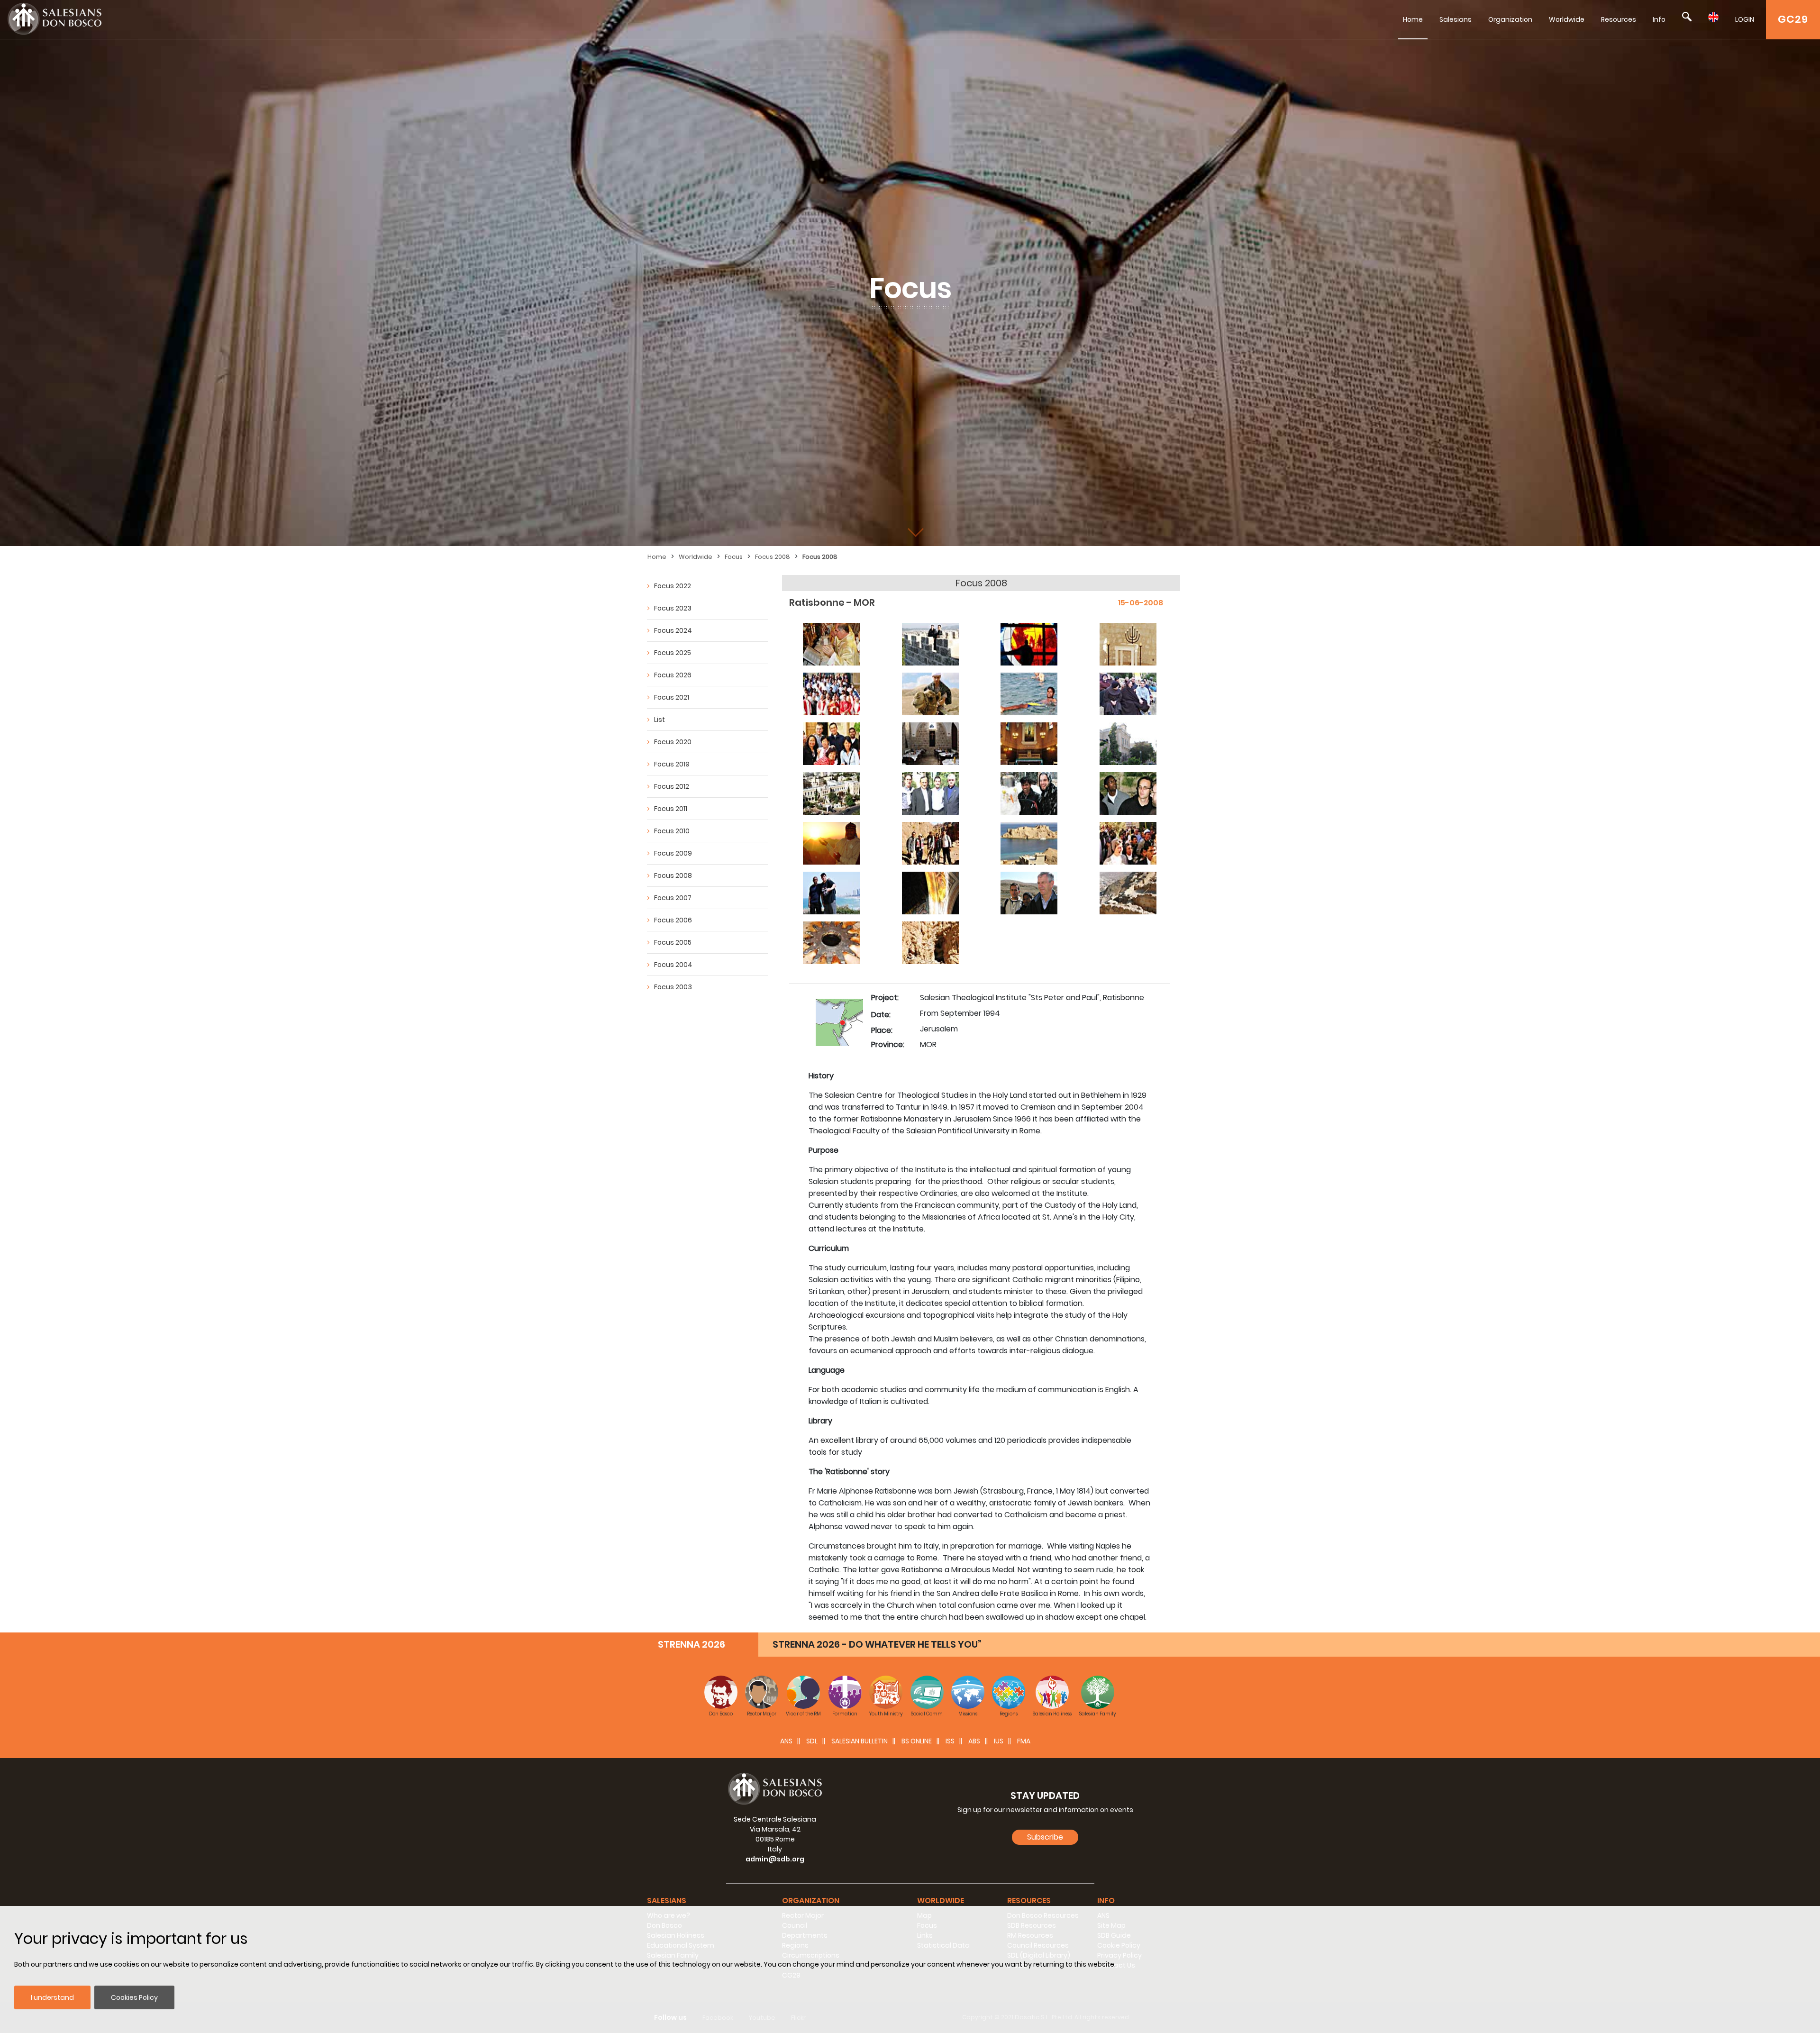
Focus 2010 (672, 831)
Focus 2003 (673, 987)
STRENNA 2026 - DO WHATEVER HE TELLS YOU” (877, 1644)
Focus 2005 (673, 942)
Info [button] (1106, 1901)
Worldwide (1567, 19)
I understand (52, 1997)
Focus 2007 (673, 898)
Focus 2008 (773, 557)
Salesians (1456, 19)
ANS (786, 1741)
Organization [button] (811, 1901)
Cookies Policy (134, 1997)
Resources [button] (1029, 1901)
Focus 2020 (673, 742)
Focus (734, 557)
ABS (974, 1741)
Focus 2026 (673, 675)
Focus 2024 (673, 630)
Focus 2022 (673, 586)
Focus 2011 (671, 809)
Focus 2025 (673, 653)
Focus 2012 (672, 786)
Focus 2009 (673, 853)
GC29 (1793, 19)
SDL (812, 1741)
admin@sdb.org (775, 1859)
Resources (1619, 19)
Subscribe (1045, 1837)
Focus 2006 (673, 920)
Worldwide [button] (941, 1901)
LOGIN (1745, 19)
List (660, 720)
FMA (1024, 1741)
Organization (1510, 19)
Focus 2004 (673, 965)
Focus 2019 (672, 764)
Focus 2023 (673, 608)
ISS (950, 1741)
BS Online (917, 1741)
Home (1413, 19)
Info (1659, 19)
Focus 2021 (672, 697)
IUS (999, 1741)
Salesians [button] (667, 1901)
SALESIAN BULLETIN (860, 1741)
